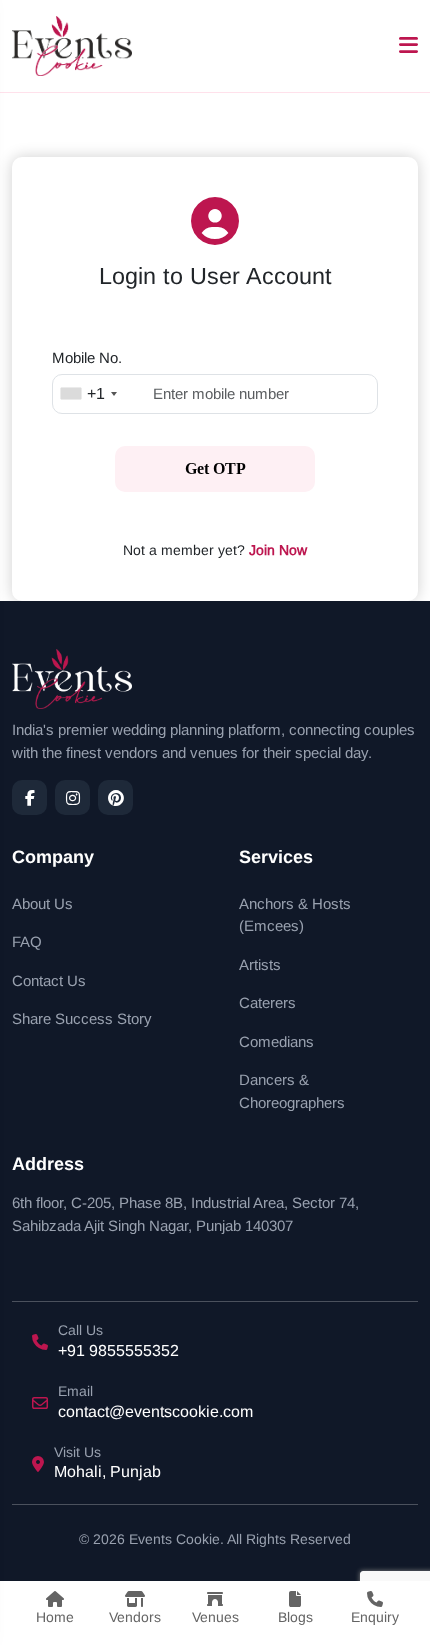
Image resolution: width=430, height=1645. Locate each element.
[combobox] (88, 394)
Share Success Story (82, 1018)
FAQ (27, 941)
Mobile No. (87, 357)
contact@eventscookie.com (155, 1411)
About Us (42, 903)
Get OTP (215, 468)
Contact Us (49, 980)
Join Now (278, 550)
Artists (260, 964)
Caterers (267, 1002)
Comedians (276, 1041)
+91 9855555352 (118, 1350)
